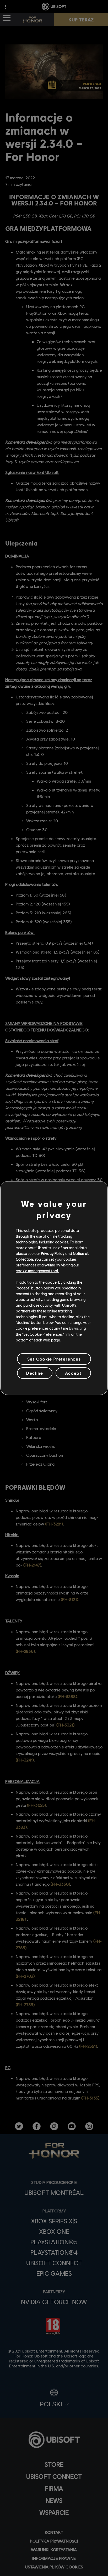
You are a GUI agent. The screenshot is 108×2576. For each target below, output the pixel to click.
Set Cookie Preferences (54, 1359)
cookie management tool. (37, 1271)
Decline (35, 1373)
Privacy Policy (53, 1253)
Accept (73, 1373)
